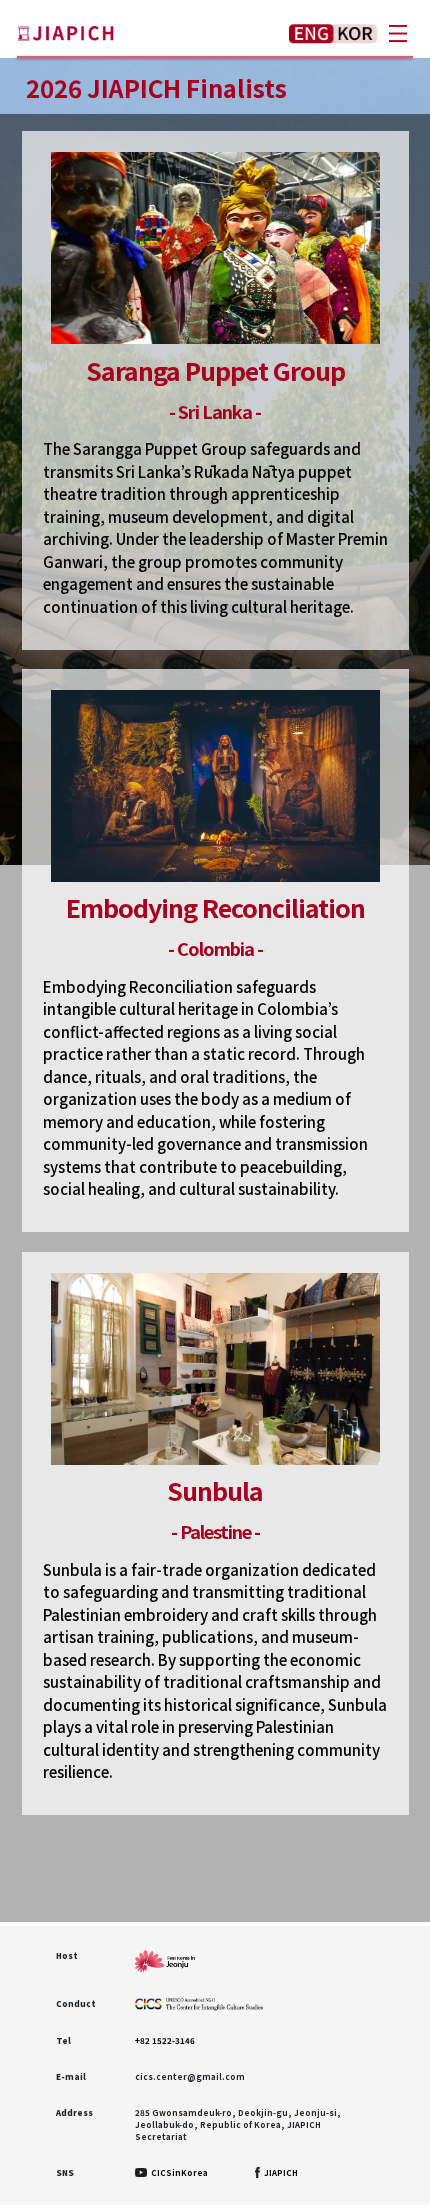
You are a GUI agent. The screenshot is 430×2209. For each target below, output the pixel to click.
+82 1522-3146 (165, 2040)
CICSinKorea (178, 2172)
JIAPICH (280, 2172)
